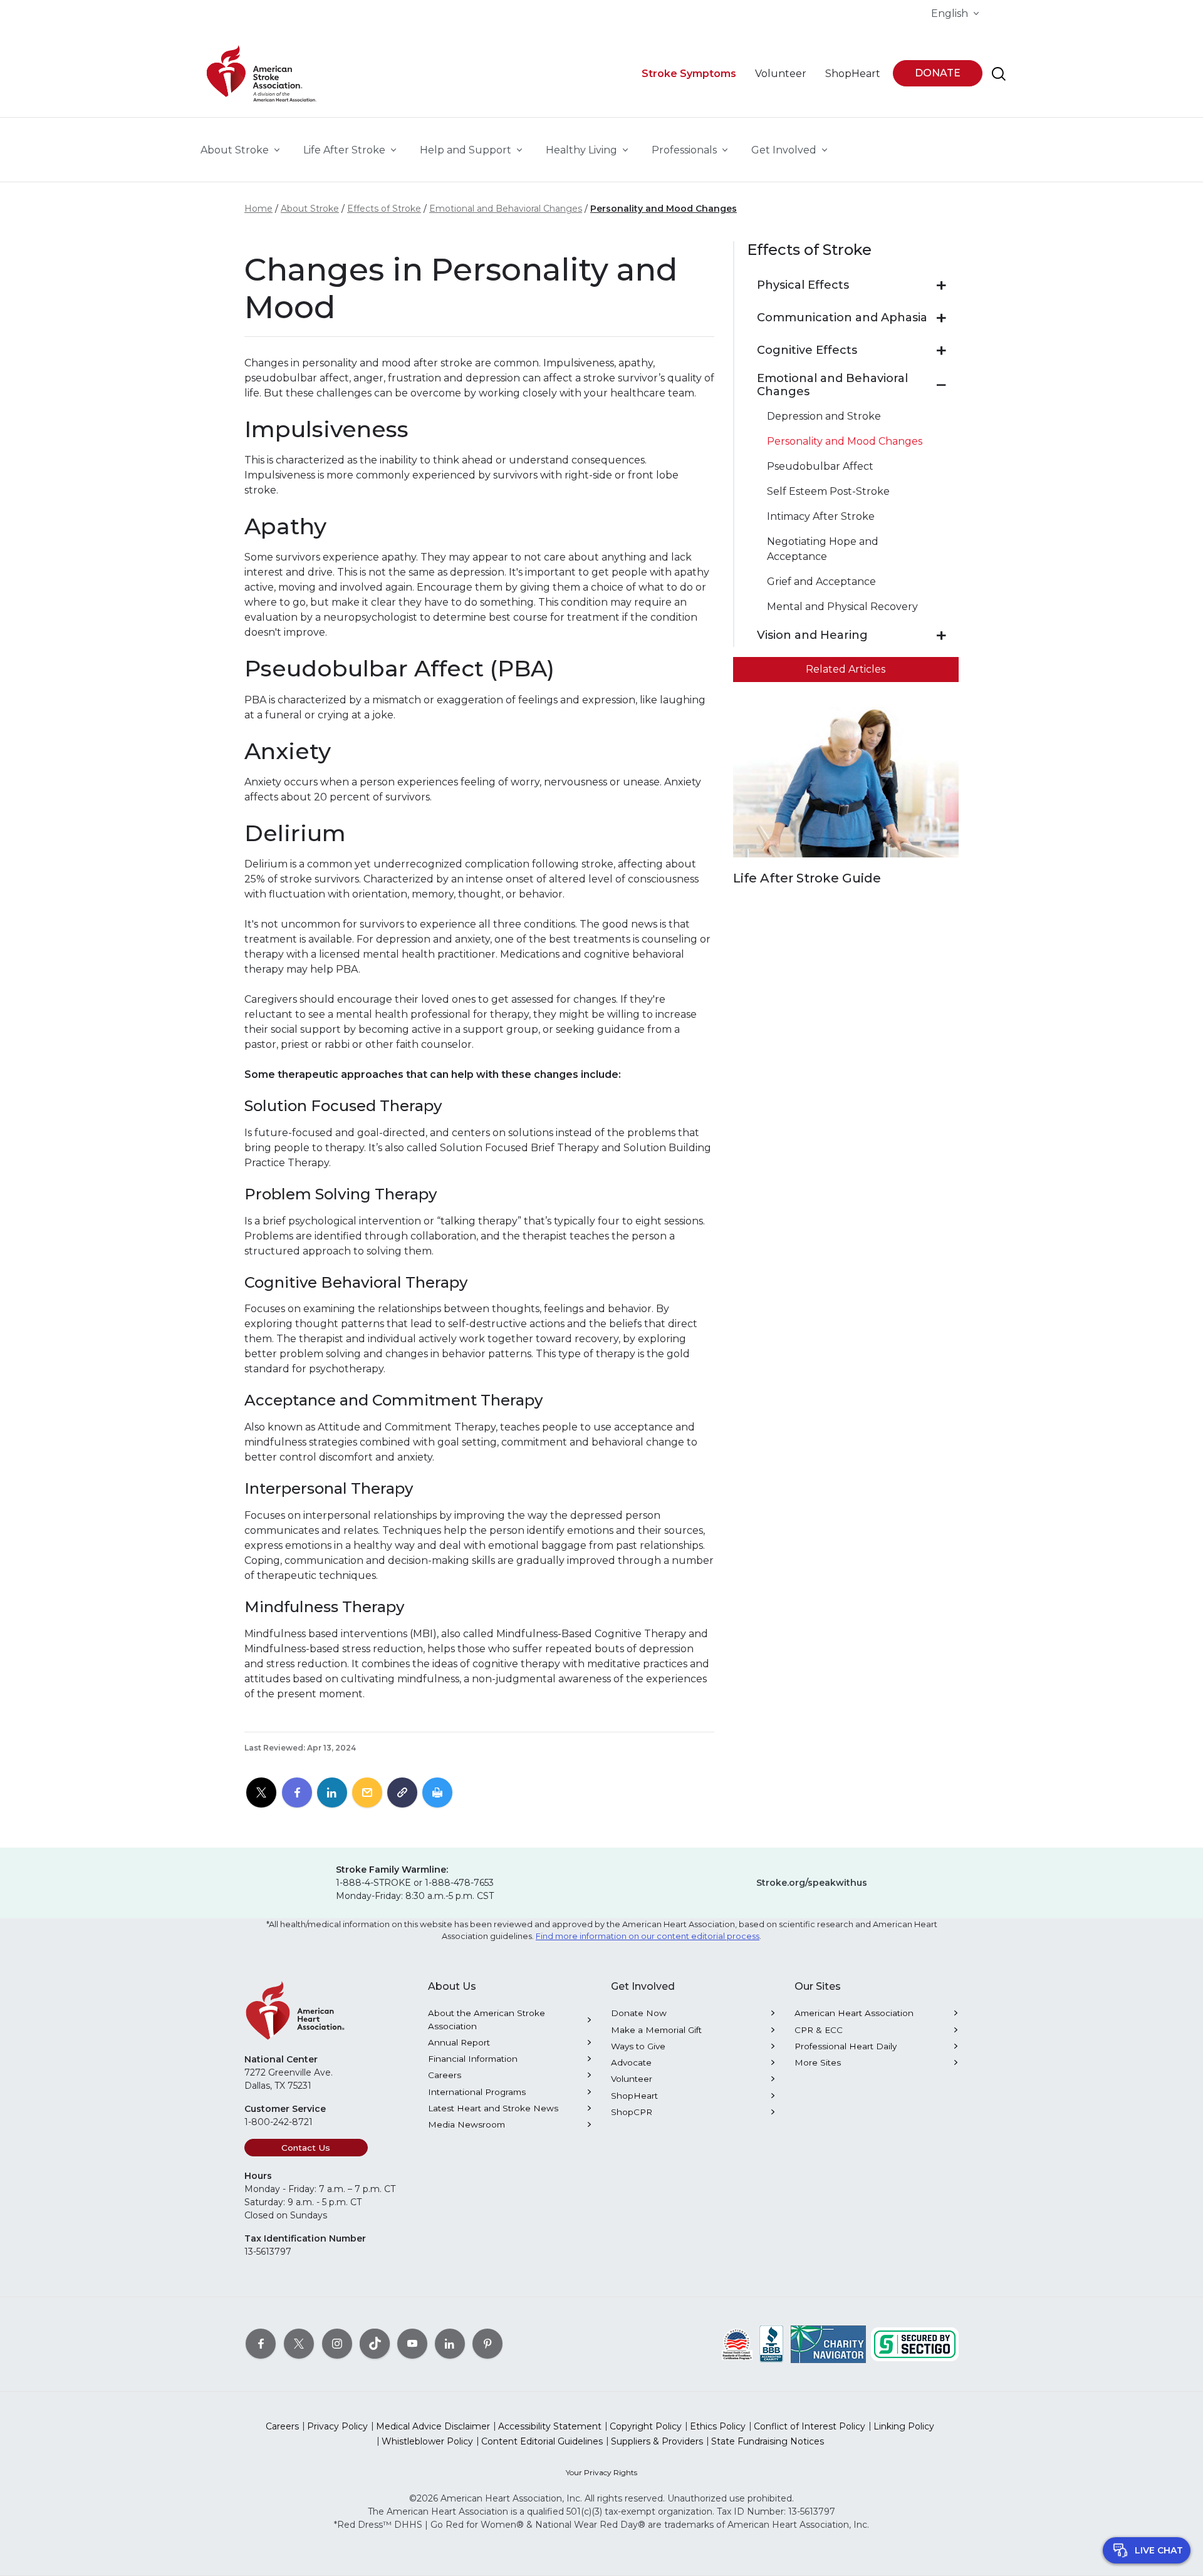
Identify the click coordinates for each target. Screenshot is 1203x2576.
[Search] (999, 74)
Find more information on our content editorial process (648, 1936)
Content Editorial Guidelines (542, 2441)
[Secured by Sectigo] (915, 2344)
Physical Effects (803, 285)
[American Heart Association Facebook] (261, 2344)
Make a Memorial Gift (656, 2030)
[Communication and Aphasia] (941, 318)
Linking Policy (904, 2426)
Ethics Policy (718, 2426)
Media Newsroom (466, 2124)
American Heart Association (854, 2013)
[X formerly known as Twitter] (299, 2344)
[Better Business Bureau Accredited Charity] (772, 2344)
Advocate (631, 2062)
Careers (445, 2075)
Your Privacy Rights (601, 2472)
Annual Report (459, 2042)
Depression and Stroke (824, 416)
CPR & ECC (819, 2030)
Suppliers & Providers (657, 2441)
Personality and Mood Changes (664, 209)
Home (258, 209)
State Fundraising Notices (768, 2441)
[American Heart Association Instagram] (337, 2344)
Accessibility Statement (550, 2426)
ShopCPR (632, 2112)
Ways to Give (638, 2046)
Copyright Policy (646, 2426)
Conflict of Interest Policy (810, 2426)
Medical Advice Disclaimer (433, 2426)
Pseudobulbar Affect (820, 466)
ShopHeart (634, 2096)
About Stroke (310, 209)
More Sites (818, 2062)
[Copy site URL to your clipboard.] (402, 1793)
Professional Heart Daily (846, 2046)
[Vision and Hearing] (941, 636)
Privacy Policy (337, 2426)
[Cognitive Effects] (941, 351)
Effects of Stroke (384, 209)
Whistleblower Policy (427, 2441)
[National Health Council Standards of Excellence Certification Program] (737, 2344)
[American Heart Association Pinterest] (487, 2344)
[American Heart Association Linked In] (450, 2344)
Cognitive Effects (807, 350)
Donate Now (639, 2013)
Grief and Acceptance (821, 582)
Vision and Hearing (812, 635)
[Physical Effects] (941, 286)
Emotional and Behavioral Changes (506, 209)
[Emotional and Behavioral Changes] (941, 385)
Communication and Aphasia (842, 318)
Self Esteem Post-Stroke (828, 491)
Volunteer (632, 2079)
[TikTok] (375, 2344)
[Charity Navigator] (828, 2344)
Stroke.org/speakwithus (812, 1883)
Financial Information (473, 2059)
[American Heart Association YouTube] (412, 2344)
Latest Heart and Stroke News (493, 2108)
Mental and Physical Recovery (842, 607)
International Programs (477, 2092)
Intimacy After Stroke (821, 516)
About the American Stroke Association (487, 2019)
